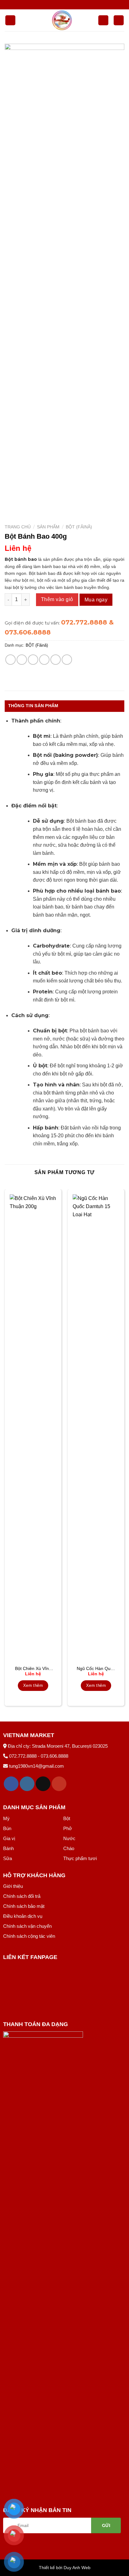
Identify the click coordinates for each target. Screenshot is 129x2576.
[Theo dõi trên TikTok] (43, 1784)
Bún (7, 1828)
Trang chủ (18, 527)
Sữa (8, 1858)
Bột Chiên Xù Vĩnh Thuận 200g (33, 1669)
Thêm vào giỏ (57, 599)
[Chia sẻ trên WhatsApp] (10, 660)
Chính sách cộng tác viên (29, 1936)
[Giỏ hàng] (119, 20)
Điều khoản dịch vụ (23, 1916)
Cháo (69, 1848)
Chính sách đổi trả (22, 1896)
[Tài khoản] (103, 20)
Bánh (8, 1848)
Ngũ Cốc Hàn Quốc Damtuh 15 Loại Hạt (96, 1669)
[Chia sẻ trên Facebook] (22, 660)
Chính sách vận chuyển (27, 1926)
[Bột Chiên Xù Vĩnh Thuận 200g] (33, 1428)
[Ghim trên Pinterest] (56, 660)
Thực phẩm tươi (80, 1858)
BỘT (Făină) (79, 527)
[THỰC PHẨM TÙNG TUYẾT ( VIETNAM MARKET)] (62, 20)
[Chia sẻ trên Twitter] (33, 660)
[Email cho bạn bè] (44, 660)
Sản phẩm (48, 527)
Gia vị (9, 1838)
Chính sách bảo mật (24, 1906)
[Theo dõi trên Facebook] (11, 1784)
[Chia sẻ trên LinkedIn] (67, 660)
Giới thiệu (13, 1886)
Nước (69, 1838)
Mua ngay (96, 600)
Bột (67, 1818)
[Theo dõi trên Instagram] (27, 1784)
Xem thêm (33, 1685)
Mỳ (6, 1818)
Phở (68, 1828)
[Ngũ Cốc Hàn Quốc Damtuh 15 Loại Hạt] (96, 1428)
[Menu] (10, 20)
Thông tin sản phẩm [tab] (33, 706)
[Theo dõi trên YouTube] (59, 1784)
